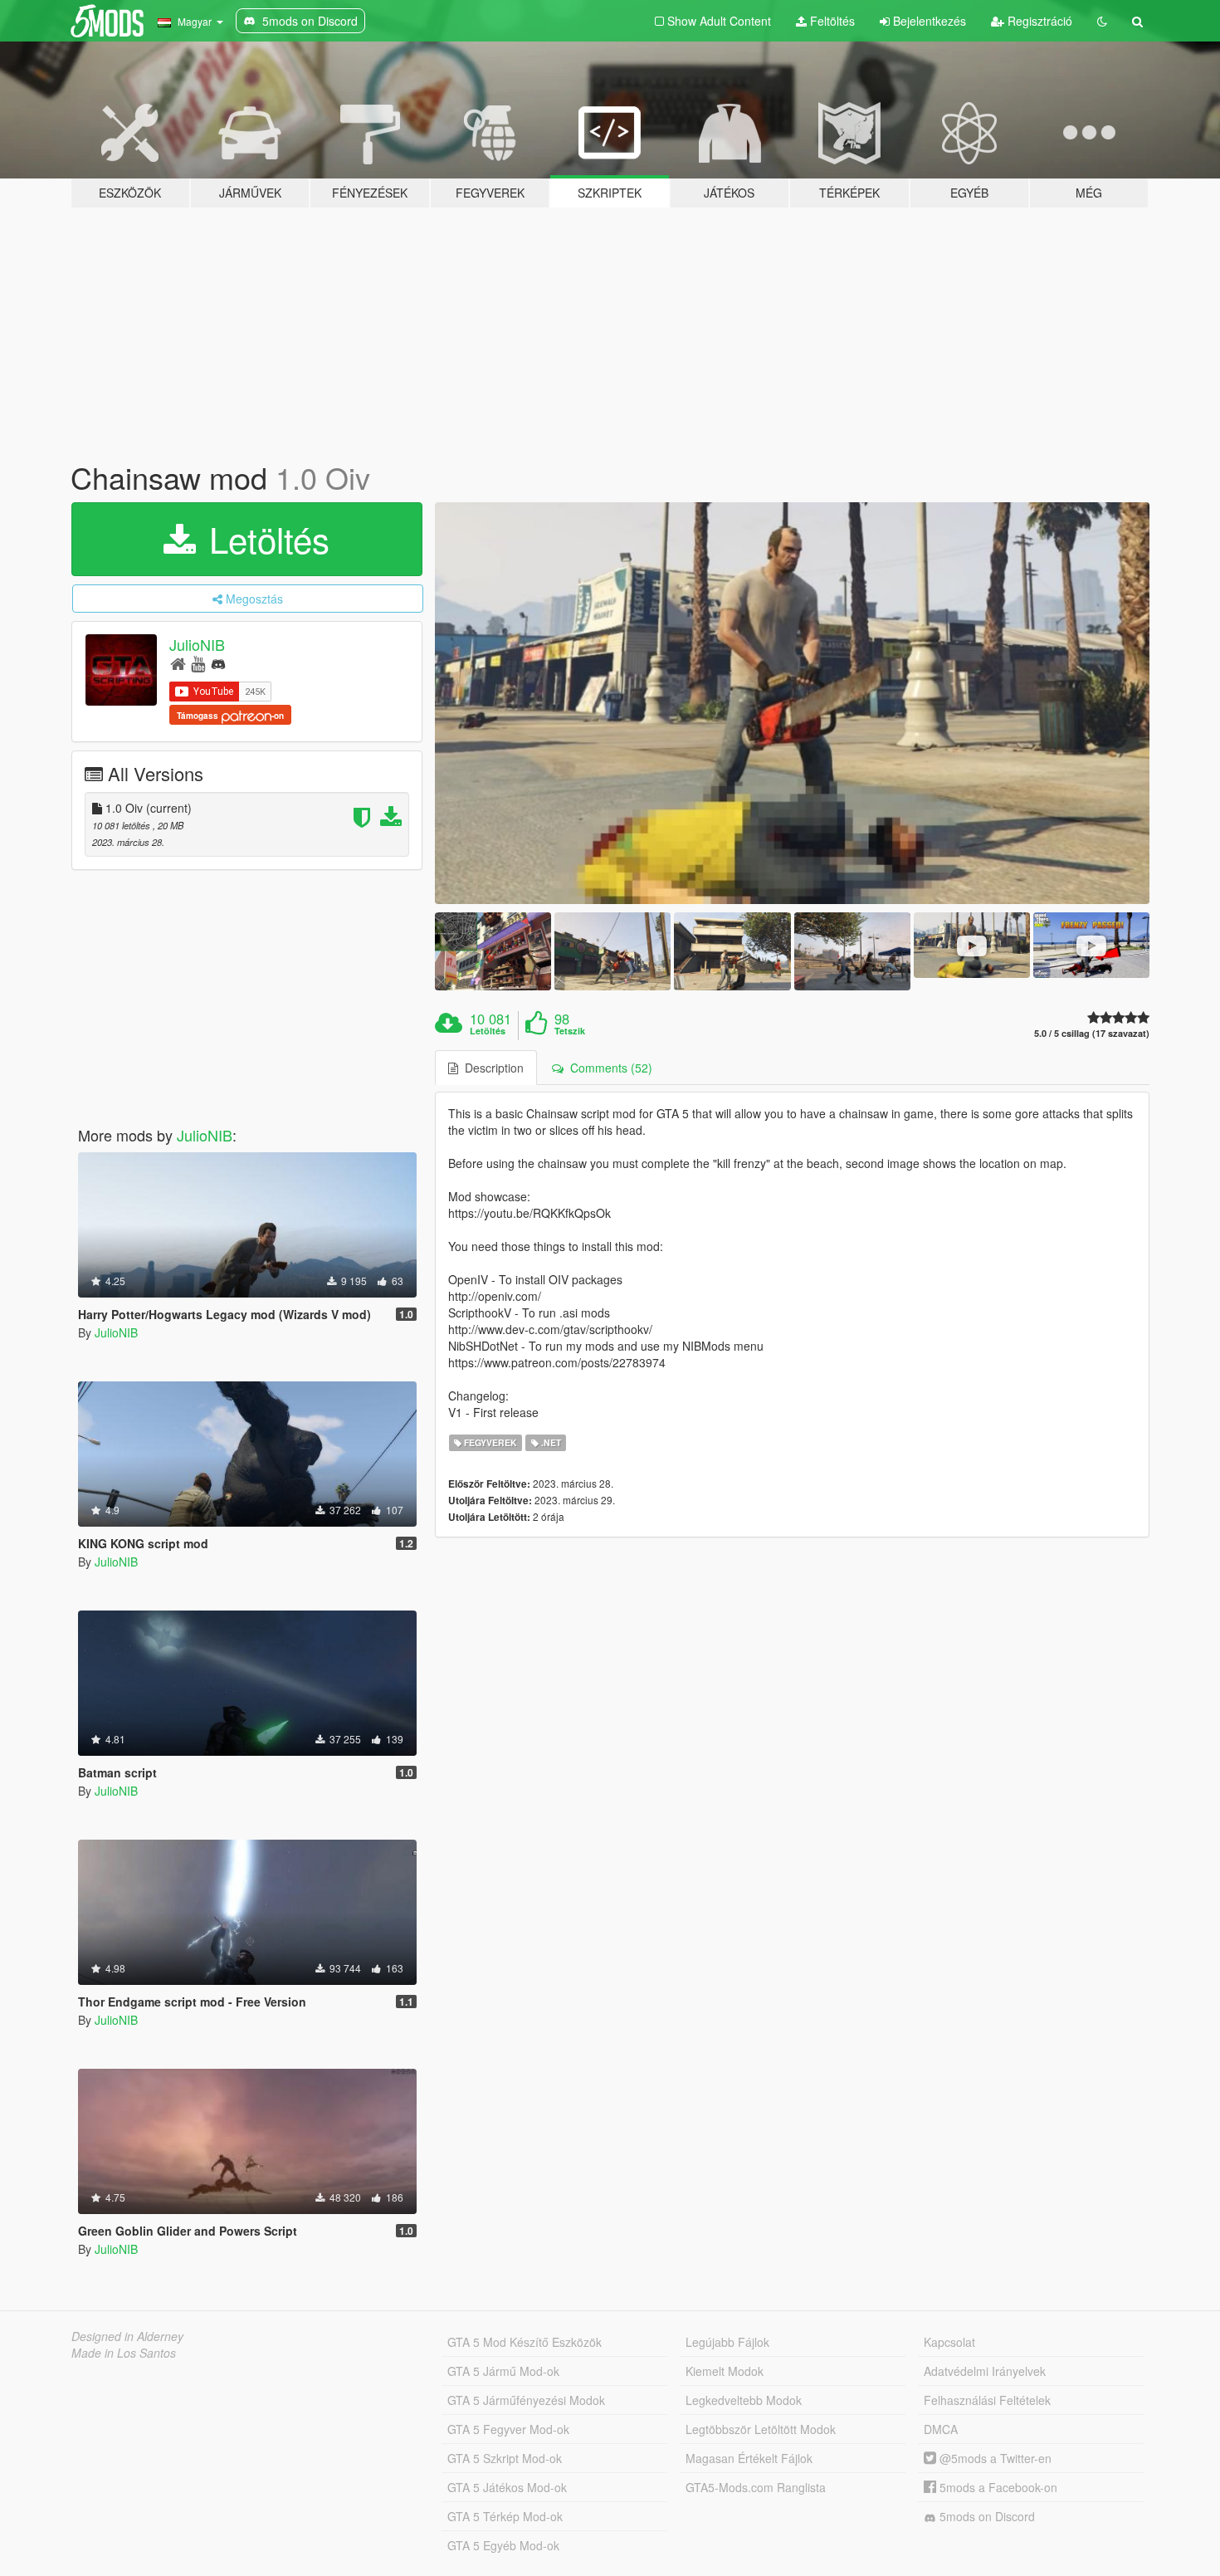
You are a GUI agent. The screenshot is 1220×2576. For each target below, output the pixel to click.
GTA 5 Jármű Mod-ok (503, 2371)
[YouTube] (198, 663)
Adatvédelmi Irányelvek (985, 2371)
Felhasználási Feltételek (987, 2400)
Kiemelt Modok (725, 2371)
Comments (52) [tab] (608, 1068)
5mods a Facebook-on (997, 2487)
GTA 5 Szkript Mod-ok (505, 2458)
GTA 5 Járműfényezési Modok (526, 2400)
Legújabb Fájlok (727, 2342)
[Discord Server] (218, 663)
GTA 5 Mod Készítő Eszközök (525, 2342)
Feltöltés (831, 21)
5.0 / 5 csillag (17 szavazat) (1092, 1033)
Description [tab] (491, 1068)
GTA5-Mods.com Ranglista (756, 2487)
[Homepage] (178, 663)
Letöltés (264, 539)
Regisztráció (1038, 21)
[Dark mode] (1102, 21)
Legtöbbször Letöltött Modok (761, 2429)
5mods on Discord (986, 2516)
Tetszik (570, 1031)
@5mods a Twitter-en (994, 2458)
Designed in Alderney (127, 2336)
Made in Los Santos (124, 2353)
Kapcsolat (949, 2342)
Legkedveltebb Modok (744, 2400)
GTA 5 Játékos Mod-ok (507, 2487)
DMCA (941, 2429)
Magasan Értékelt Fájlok (749, 2458)
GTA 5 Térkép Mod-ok (505, 2516)
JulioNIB (197, 644)
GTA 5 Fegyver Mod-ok (508, 2429)
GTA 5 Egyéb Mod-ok (503, 2545)
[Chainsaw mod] (793, 704)
